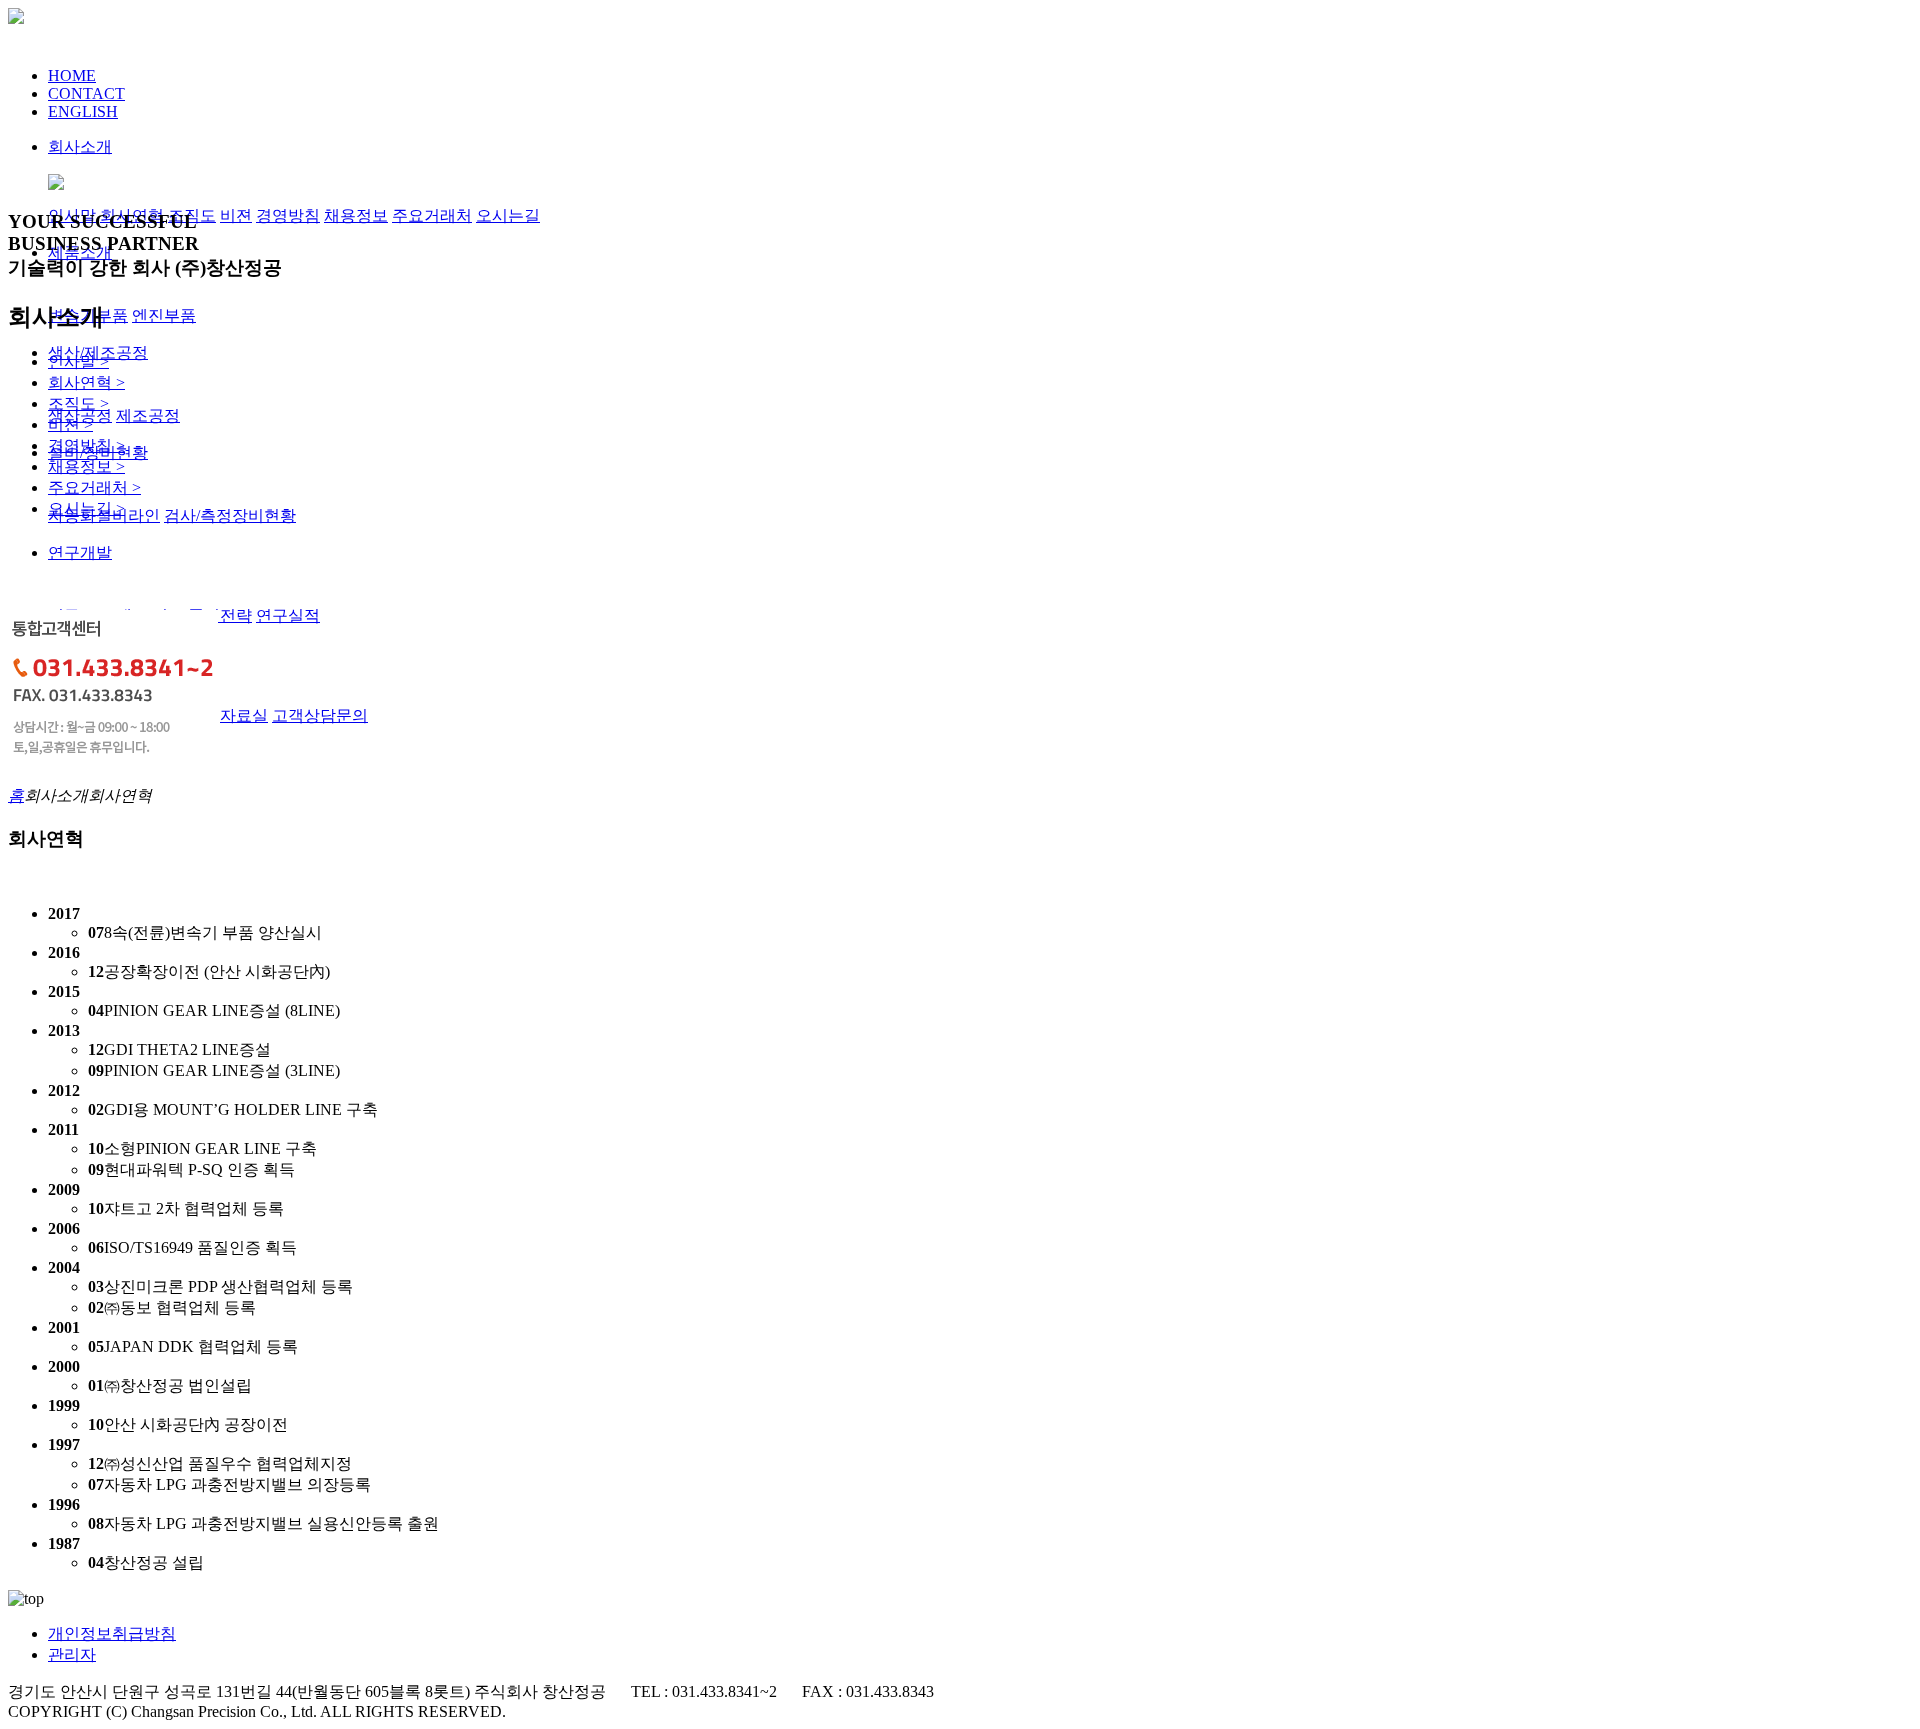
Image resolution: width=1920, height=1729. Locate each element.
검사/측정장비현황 (230, 515)
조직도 (78, 403)
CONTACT (86, 93)
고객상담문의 (320, 715)
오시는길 (508, 215)
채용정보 (356, 215)
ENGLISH (83, 111)
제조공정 (148, 415)
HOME (72, 75)
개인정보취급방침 (112, 1633)
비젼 (236, 215)
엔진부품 (164, 315)
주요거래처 (432, 215)
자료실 (244, 715)
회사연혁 (86, 382)
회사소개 (80, 146)
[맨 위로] (26, 1598)
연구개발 (80, 552)
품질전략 (220, 615)
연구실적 (288, 615)
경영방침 (288, 215)
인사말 (78, 361)
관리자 (72, 1654)
